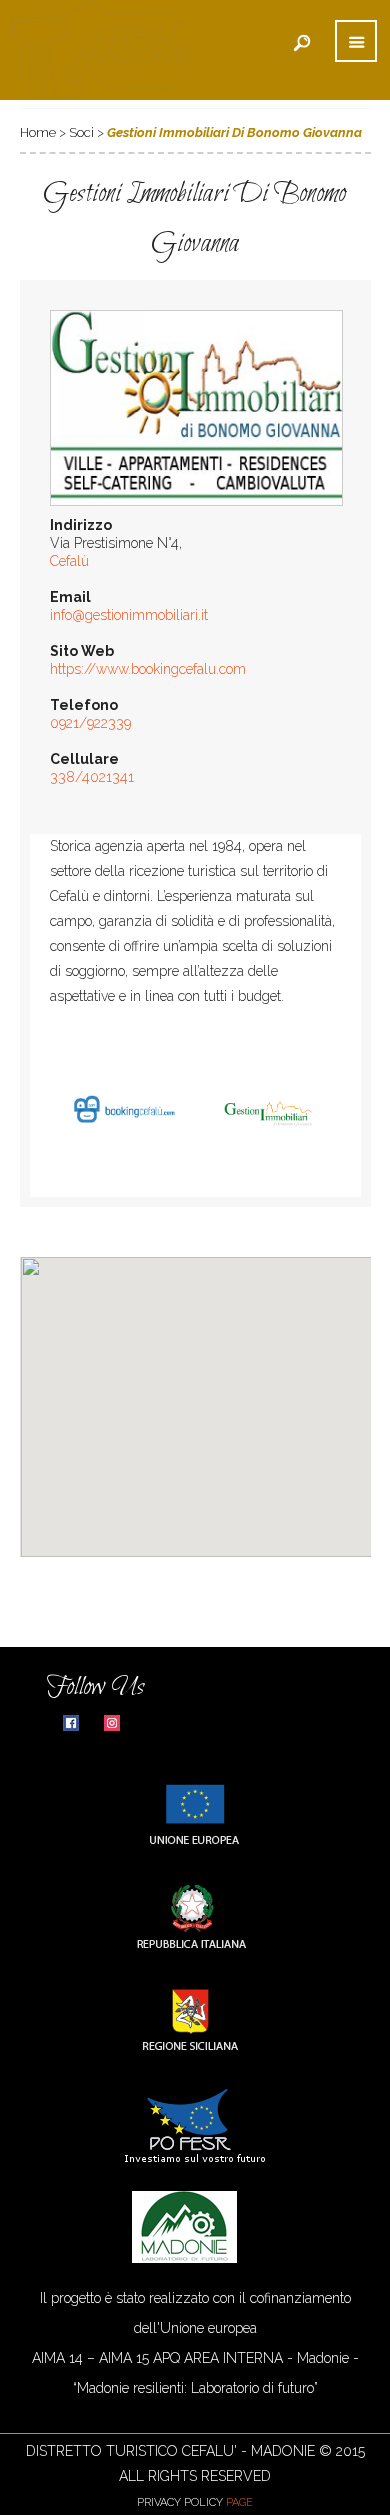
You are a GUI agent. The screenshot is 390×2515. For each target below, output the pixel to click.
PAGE (239, 2502)
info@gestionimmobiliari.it (129, 615)
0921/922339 (90, 723)
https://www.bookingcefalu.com (148, 669)
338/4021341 (92, 777)
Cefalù (69, 561)
